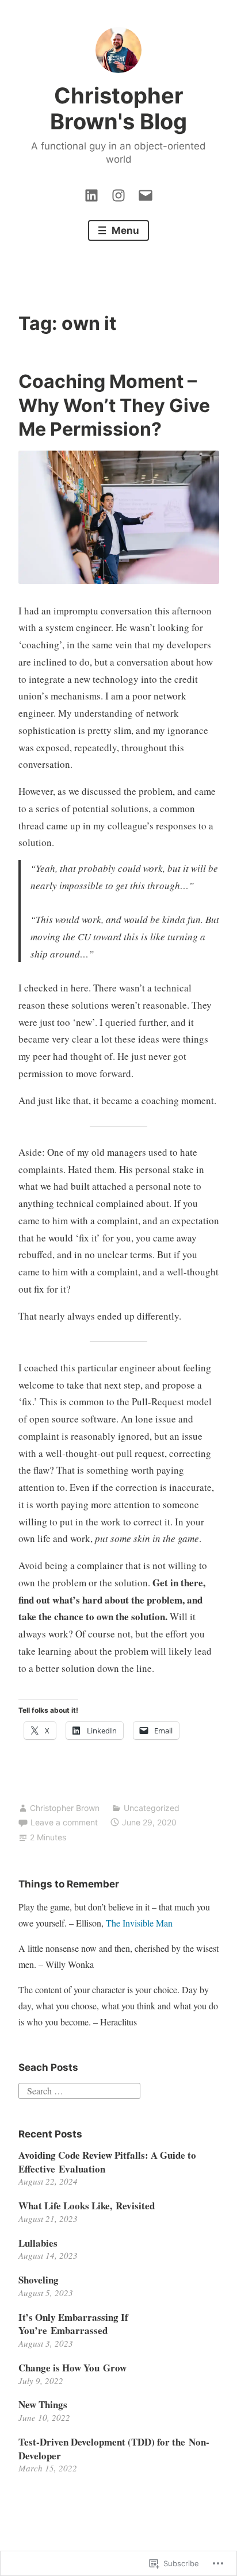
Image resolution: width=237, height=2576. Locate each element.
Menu (124, 230)
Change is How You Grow (72, 2368)
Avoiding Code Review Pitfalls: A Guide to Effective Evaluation (107, 2162)
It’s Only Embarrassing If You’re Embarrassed (73, 2324)
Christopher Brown (65, 1808)
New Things (43, 2404)
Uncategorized (152, 1808)
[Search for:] (79, 2089)
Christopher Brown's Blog (118, 109)
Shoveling (39, 2280)
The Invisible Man (139, 1923)
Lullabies (38, 2243)
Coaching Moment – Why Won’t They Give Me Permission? (114, 405)
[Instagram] (118, 193)
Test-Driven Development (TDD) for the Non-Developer (114, 2449)
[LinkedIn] (91, 193)
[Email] (146, 193)
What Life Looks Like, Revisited (87, 2206)
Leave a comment (64, 1822)
